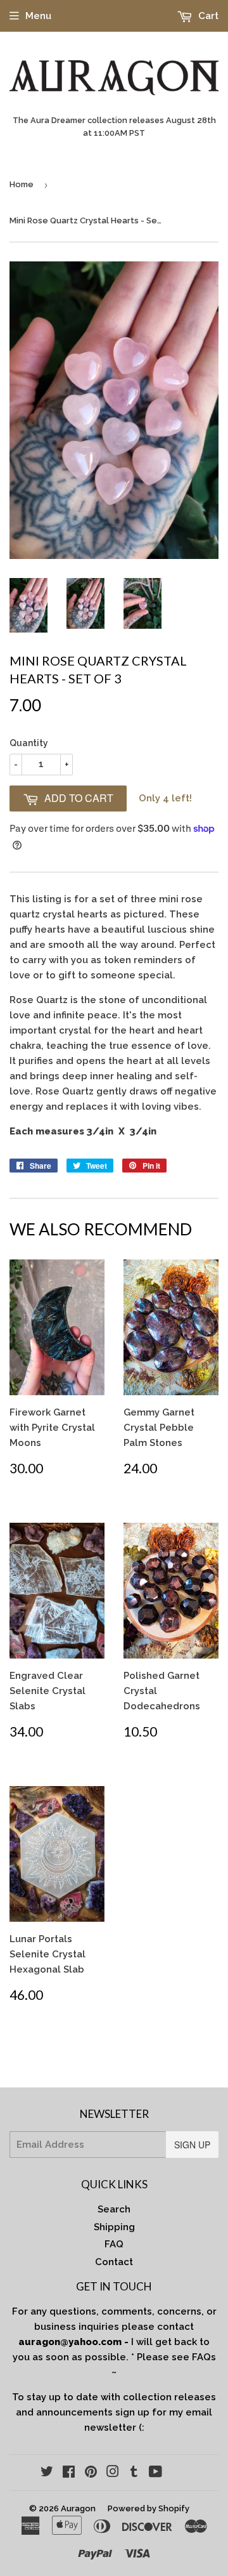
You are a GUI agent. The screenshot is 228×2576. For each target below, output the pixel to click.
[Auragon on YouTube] (155, 2473)
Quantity (29, 743)
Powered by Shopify (149, 2508)
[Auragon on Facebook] (69, 2473)
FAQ (114, 2244)
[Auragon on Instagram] (113, 2473)
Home (22, 184)
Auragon (78, 2508)
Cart (207, 16)
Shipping (114, 2227)
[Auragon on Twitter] (47, 2473)
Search (114, 2209)
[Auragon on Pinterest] (91, 2473)
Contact (114, 2262)
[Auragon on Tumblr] (134, 2473)
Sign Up (192, 2145)
